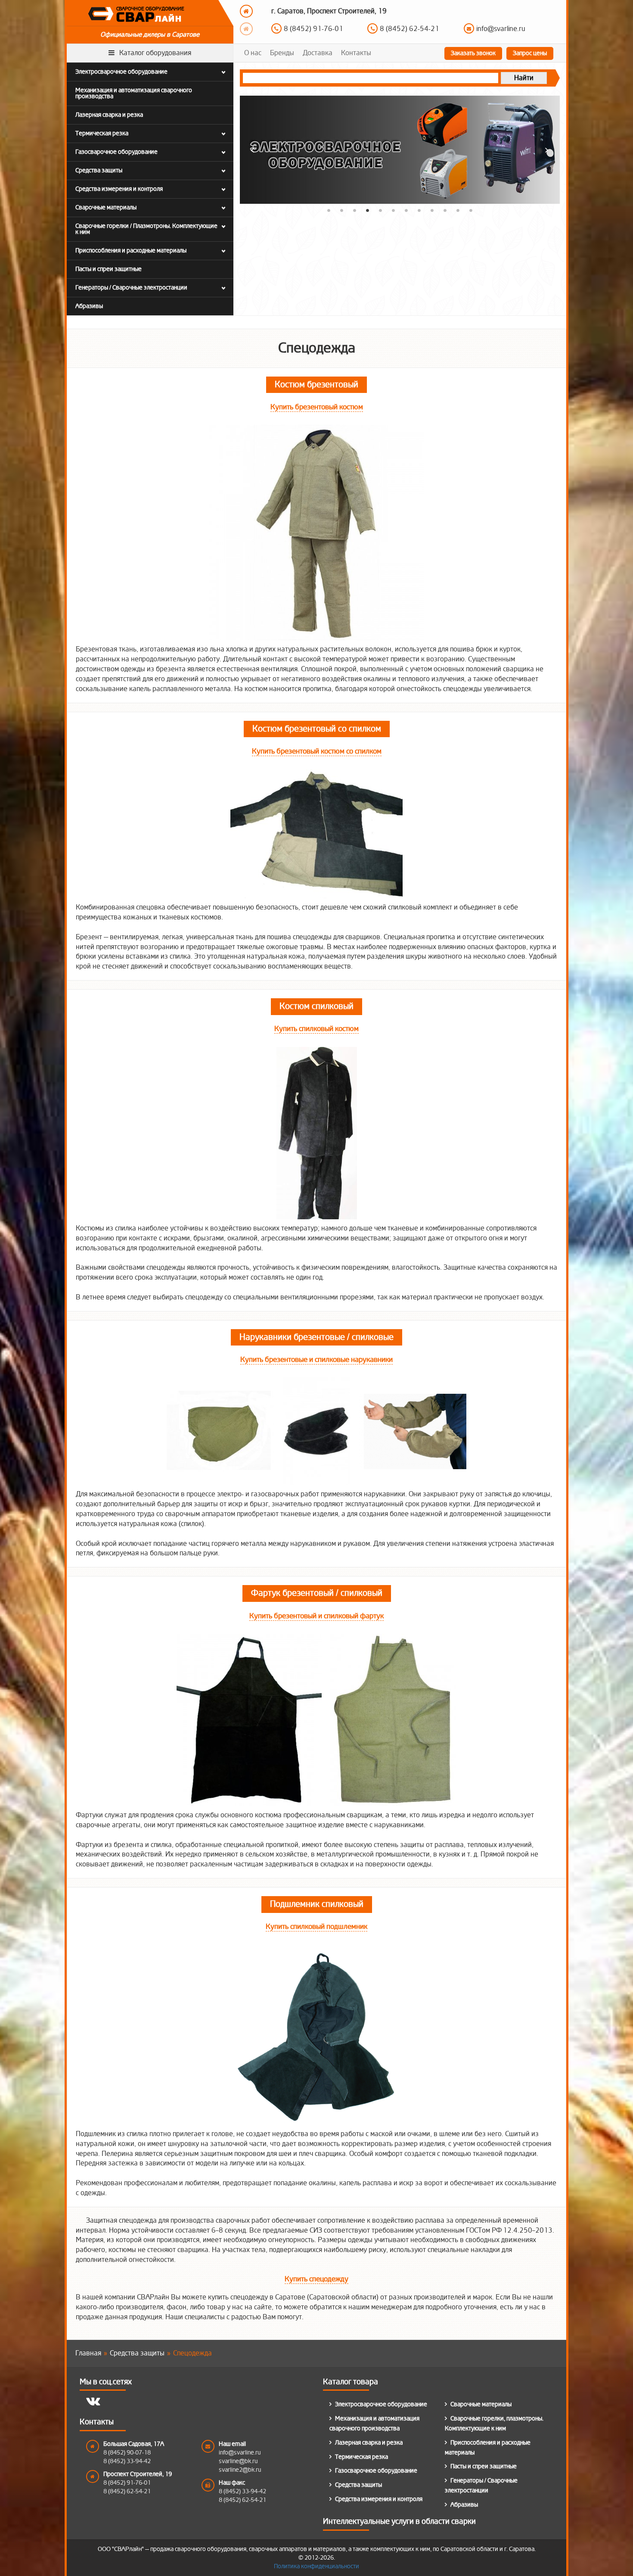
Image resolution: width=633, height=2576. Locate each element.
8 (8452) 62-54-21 (127, 2491)
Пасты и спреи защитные (484, 2466)
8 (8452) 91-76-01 (127, 2483)
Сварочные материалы (481, 2404)
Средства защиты (358, 2485)
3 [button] (354, 210)
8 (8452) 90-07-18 (313, 25)
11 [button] (458, 210)
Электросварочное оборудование (381, 2404)
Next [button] (246, 29)
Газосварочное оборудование (376, 2471)
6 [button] (393, 210)
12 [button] (471, 210)
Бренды (282, 53)
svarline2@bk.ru (240, 2470)
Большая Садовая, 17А (134, 2444)
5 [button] (380, 210)
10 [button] (445, 210)
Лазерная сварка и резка (369, 2443)
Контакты (356, 53)
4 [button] (367, 210)
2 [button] (341, 210)
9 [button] (432, 210)
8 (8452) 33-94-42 (410, 25)
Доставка (318, 53)
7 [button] (406, 210)
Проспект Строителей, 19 (138, 2474)
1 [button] (329, 210)
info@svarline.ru (501, 25)
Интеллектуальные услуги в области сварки (399, 2521)
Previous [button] (246, 11)
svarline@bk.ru (238, 2461)
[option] (409, 17)
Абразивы (464, 2505)
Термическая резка (361, 2457)
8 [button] (419, 210)
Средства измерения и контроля (379, 2499)
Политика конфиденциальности (316, 2566)
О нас (253, 53)
